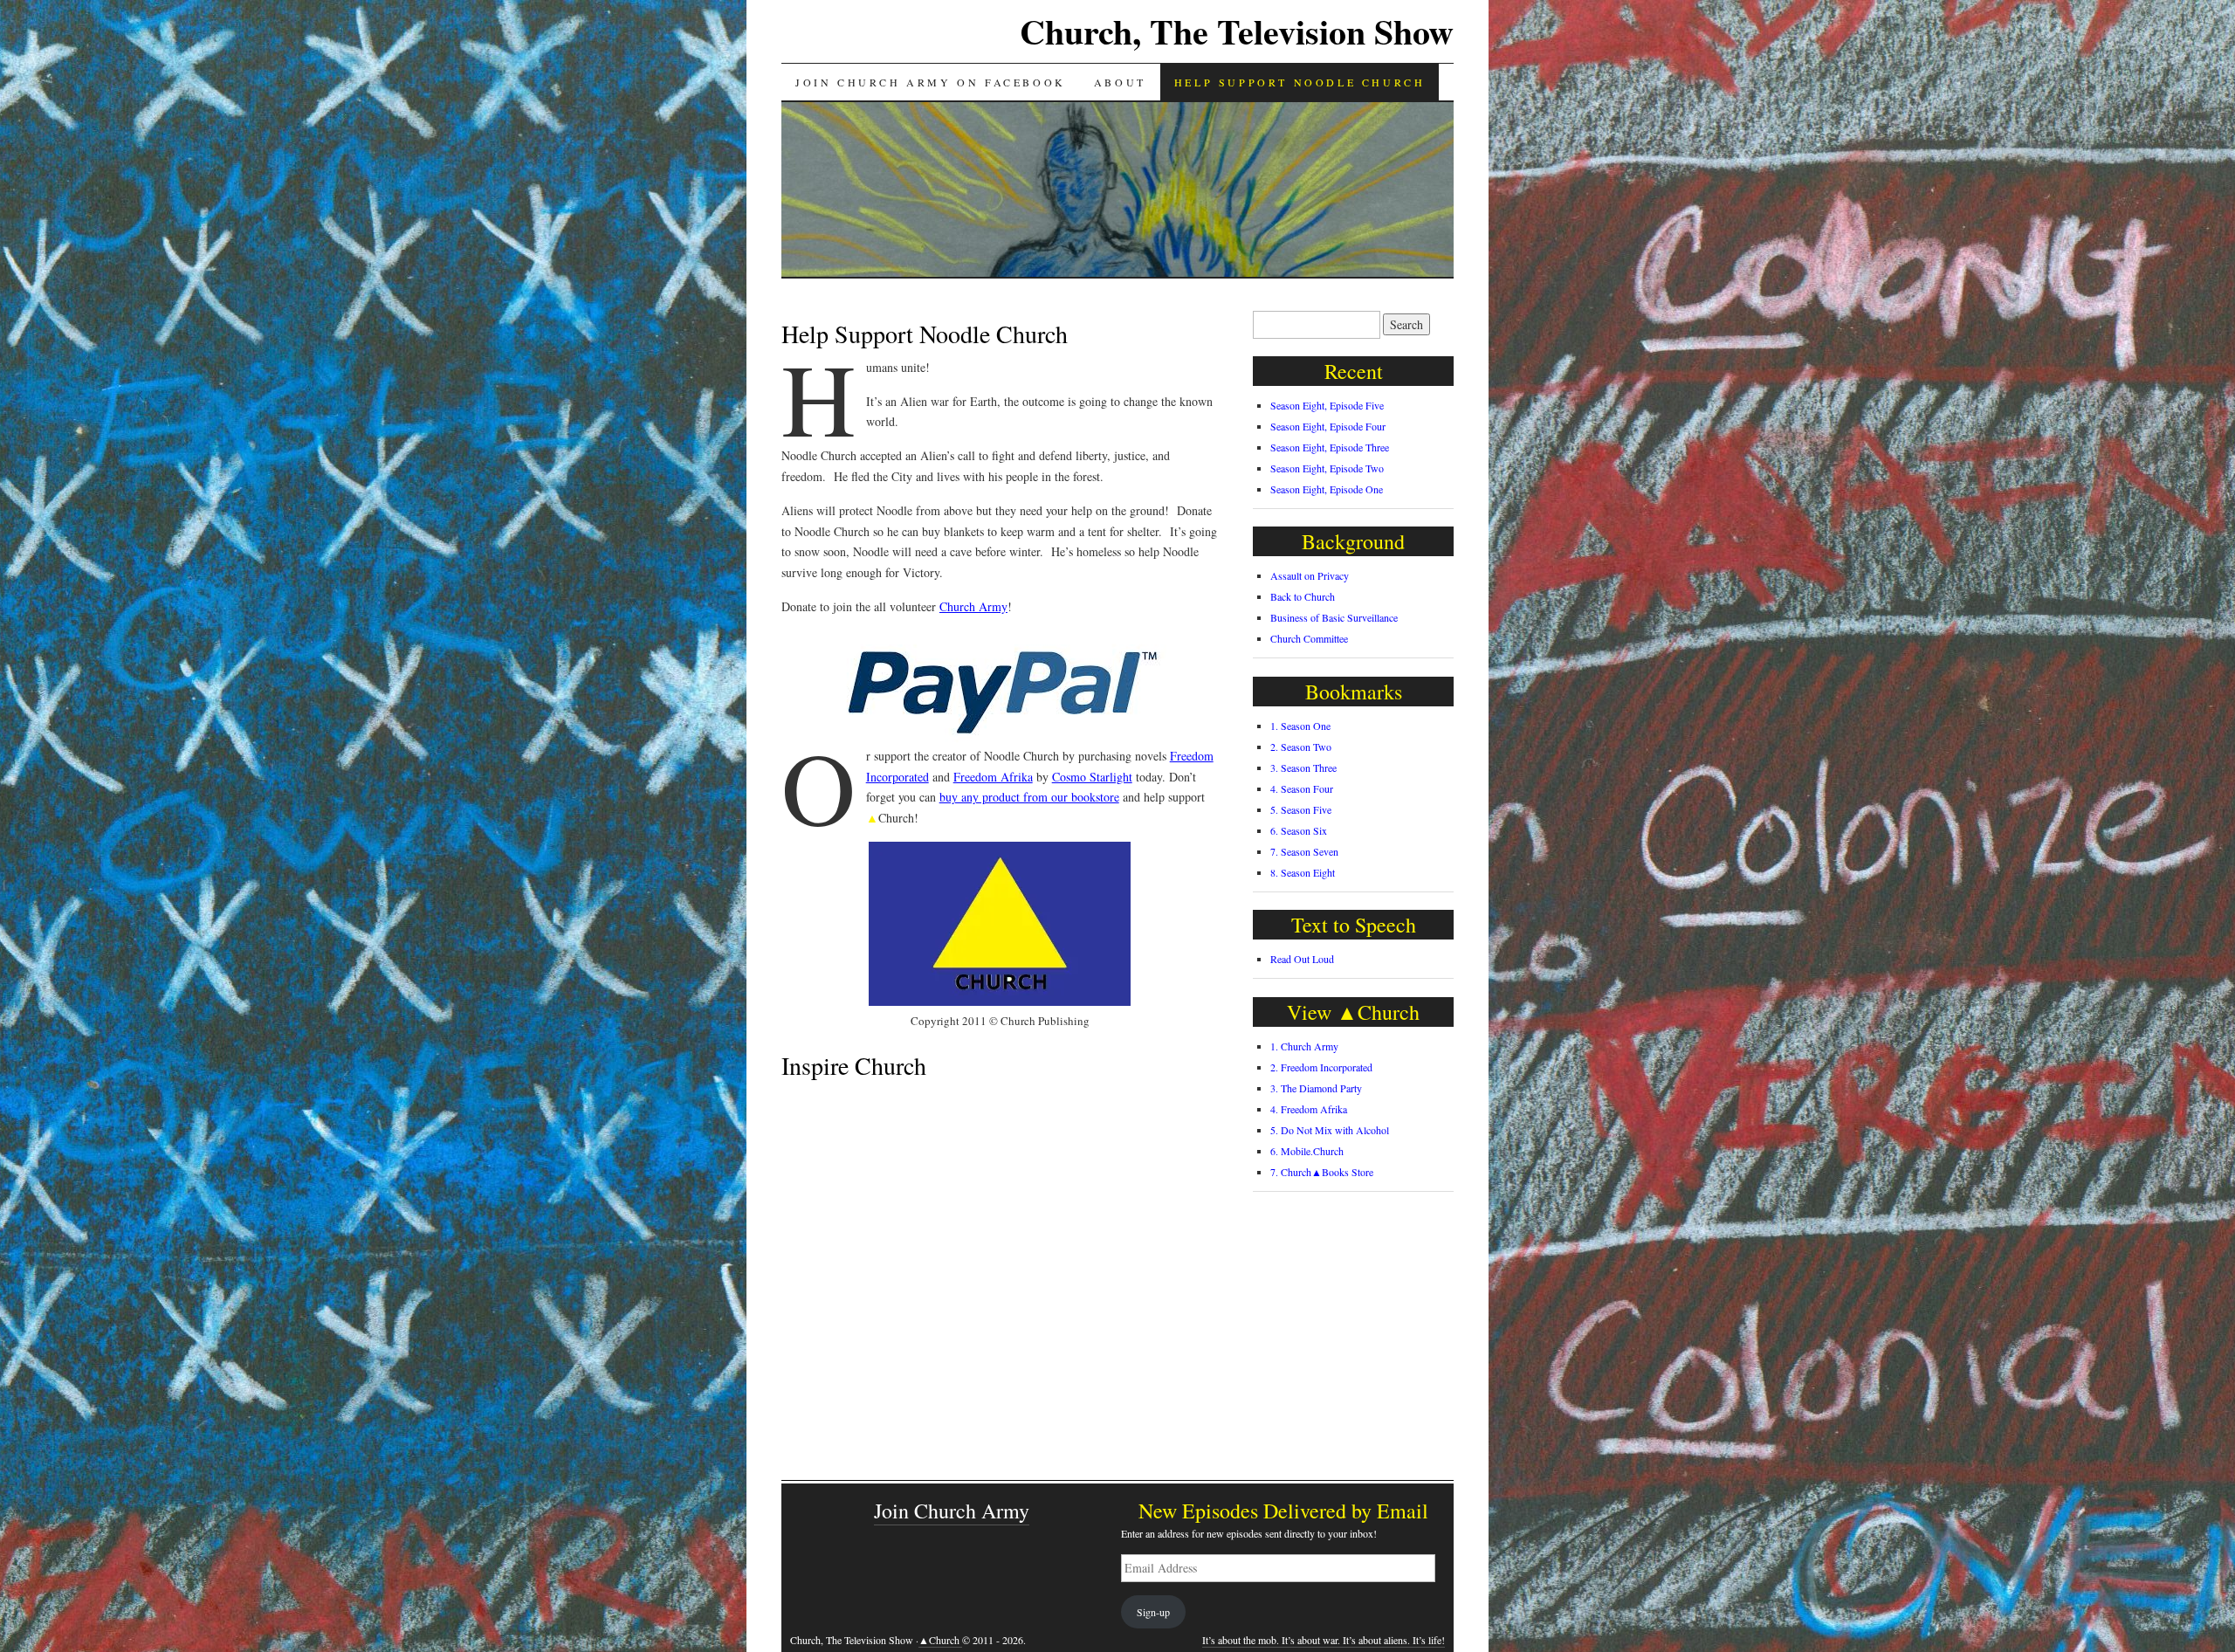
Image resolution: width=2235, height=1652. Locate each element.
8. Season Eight (1303, 872)
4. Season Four (1302, 788)
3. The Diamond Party (1316, 1088)
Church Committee (1309, 638)
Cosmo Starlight (1092, 777)
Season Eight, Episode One (1327, 489)
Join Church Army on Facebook (931, 82)
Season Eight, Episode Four (1328, 426)
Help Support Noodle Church (1300, 82)
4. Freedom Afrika (1309, 1109)
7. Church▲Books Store (1322, 1172)
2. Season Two (1301, 747)
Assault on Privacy (1310, 575)
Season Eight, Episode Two (1327, 468)
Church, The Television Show (1237, 31)
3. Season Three (1303, 767)
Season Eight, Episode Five (1327, 405)
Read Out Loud (1302, 959)
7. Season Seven (1304, 851)
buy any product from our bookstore (1029, 797)
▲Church (940, 1640)
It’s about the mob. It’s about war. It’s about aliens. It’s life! (1324, 1640)
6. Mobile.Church (1307, 1151)
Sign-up (1153, 1612)
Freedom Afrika (993, 777)
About (1120, 82)
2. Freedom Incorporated (1321, 1067)
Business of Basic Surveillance (1334, 617)
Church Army (973, 606)
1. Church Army (1304, 1046)
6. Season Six (1299, 830)
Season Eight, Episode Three (1330, 447)
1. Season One (1300, 726)
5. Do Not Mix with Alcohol (1330, 1130)
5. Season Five (1301, 809)
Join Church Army (952, 1511)
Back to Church (1303, 596)
